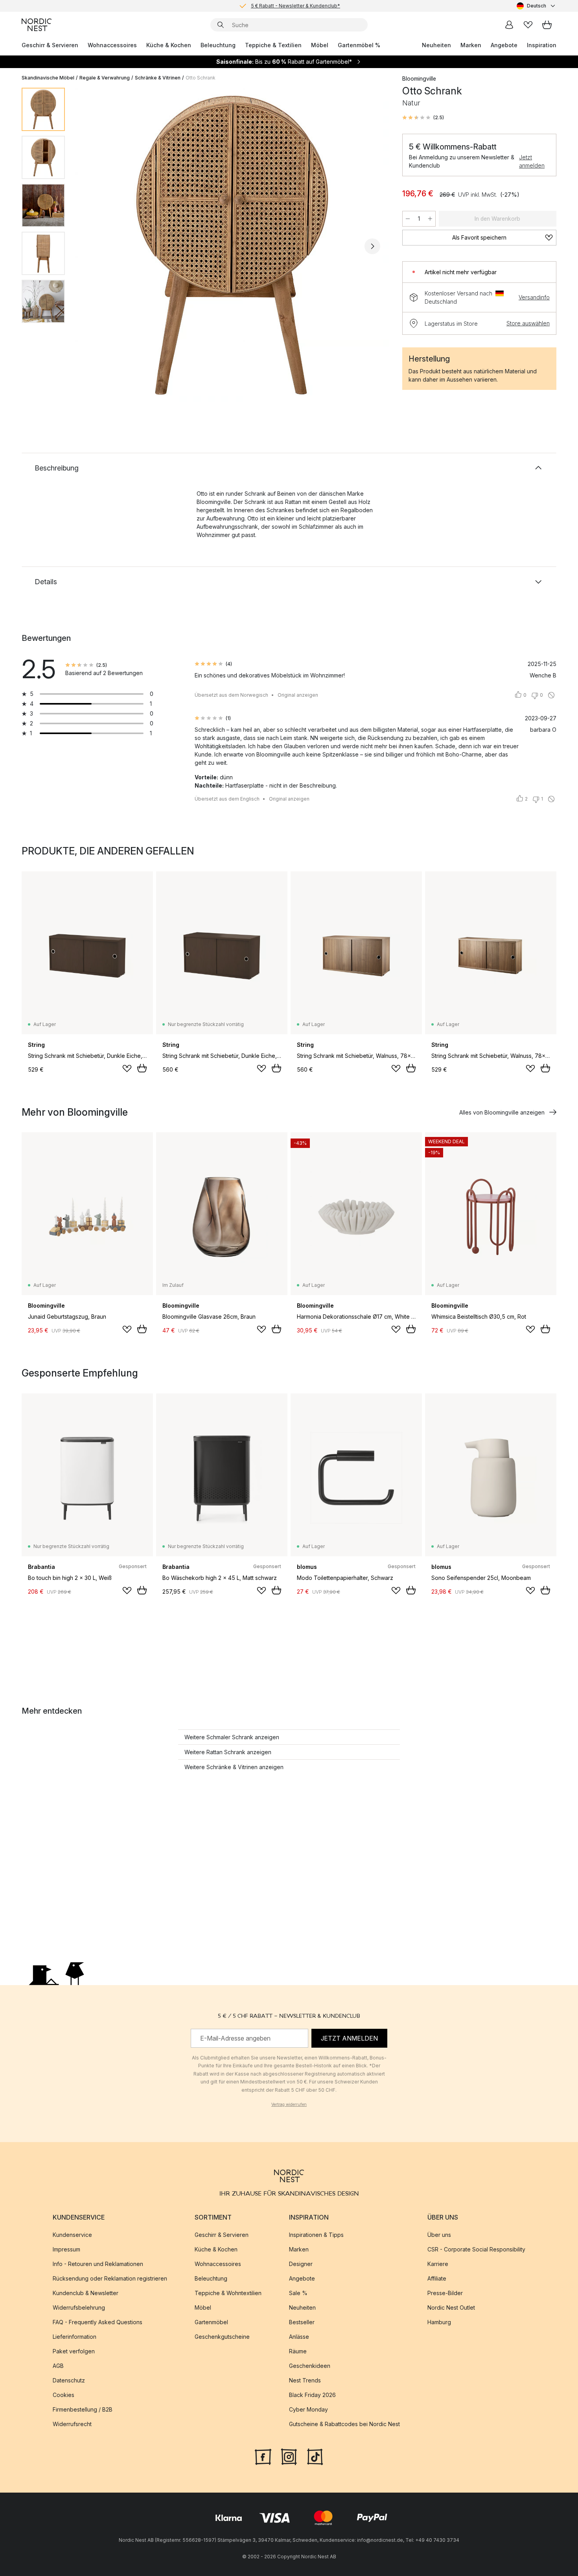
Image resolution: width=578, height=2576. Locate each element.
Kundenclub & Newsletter (86, 2293)
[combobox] (537, 6)
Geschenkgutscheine (222, 2337)
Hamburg (439, 2322)
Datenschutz (69, 2380)
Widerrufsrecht (72, 2424)
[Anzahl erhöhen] (430, 219)
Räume (298, 2351)
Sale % (298, 2293)
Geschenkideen (310, 2366)
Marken (471, 45)
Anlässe (299, 2337)
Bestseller (302, 2322)
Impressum (66, 2249)
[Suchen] (221, 25)
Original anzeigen (298, 695)
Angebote (504, 45)
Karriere (438, 2264)
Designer (301, 2264)
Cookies (64, 2395)
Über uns (439, 2235)
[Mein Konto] (509, 25)
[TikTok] (315, 2456)
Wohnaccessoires (112, 45)
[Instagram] (289, 2456)
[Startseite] (37, 25)
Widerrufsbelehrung (79, 2308)
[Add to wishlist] (127, 1068)
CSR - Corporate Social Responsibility (476, 2249)
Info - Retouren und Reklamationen (98, 2264)
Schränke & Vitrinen (158, 78)
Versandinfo (534, 297)
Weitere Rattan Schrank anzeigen (228, 1752)
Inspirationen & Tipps (316, 2235)
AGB (58, 2366)
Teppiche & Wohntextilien (228, 2293)
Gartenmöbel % (359, 45)
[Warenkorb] (547, 25)
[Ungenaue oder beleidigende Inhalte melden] (551, 695)
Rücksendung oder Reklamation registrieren (110, 2278)
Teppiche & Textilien (273, 45)
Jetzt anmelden (532, 161)
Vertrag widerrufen (289, 2104)
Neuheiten (436, 45)
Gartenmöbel (211, 2322)
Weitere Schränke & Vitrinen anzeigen (234, 1767)
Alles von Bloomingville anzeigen (502, 1112)
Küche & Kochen (169, 45)
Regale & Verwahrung (105, 78)
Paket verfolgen (74, 2351)
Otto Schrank (201, 78)
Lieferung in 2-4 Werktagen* (295, 6)
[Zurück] (92, 246)
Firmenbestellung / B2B (83, 2409)
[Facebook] (263, 2456)
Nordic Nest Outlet (451, 2308)
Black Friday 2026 (312, 2395)
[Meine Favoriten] (528, 25)
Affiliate (437, 2278)
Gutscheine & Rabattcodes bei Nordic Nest (344, 2424)
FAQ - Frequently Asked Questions (98, 2322)
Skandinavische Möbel (48, 78)
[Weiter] (372, 246)
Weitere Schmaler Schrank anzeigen (232, 1737)
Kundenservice (72, 2235)
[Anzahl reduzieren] (408, 219)
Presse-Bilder (445, 2293)
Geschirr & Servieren (50, 45)
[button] (423, 118)
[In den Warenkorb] (142, 1068)
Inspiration (542, 45)
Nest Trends (305, 2380)
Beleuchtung (218, 45)
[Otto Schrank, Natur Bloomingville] (232, 245)
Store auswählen (528, 323)
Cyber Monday (308, 2409)
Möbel (320, 45)
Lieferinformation (75, 2337)
